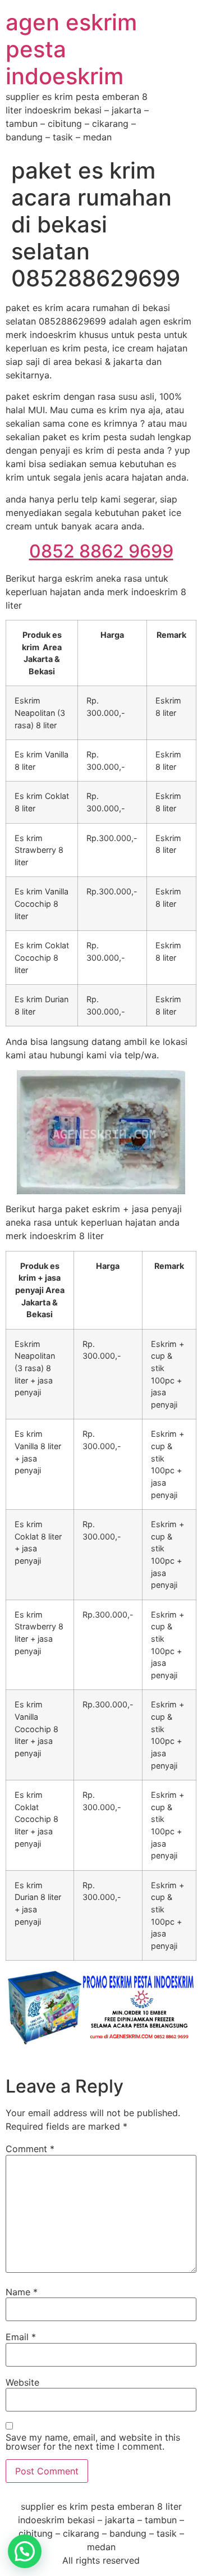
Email (21, 2337)
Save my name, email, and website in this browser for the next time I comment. (93, 2442)
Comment (30, 2149)
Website (22, 2382)
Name (22, 2292)
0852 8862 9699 (101, 551)
